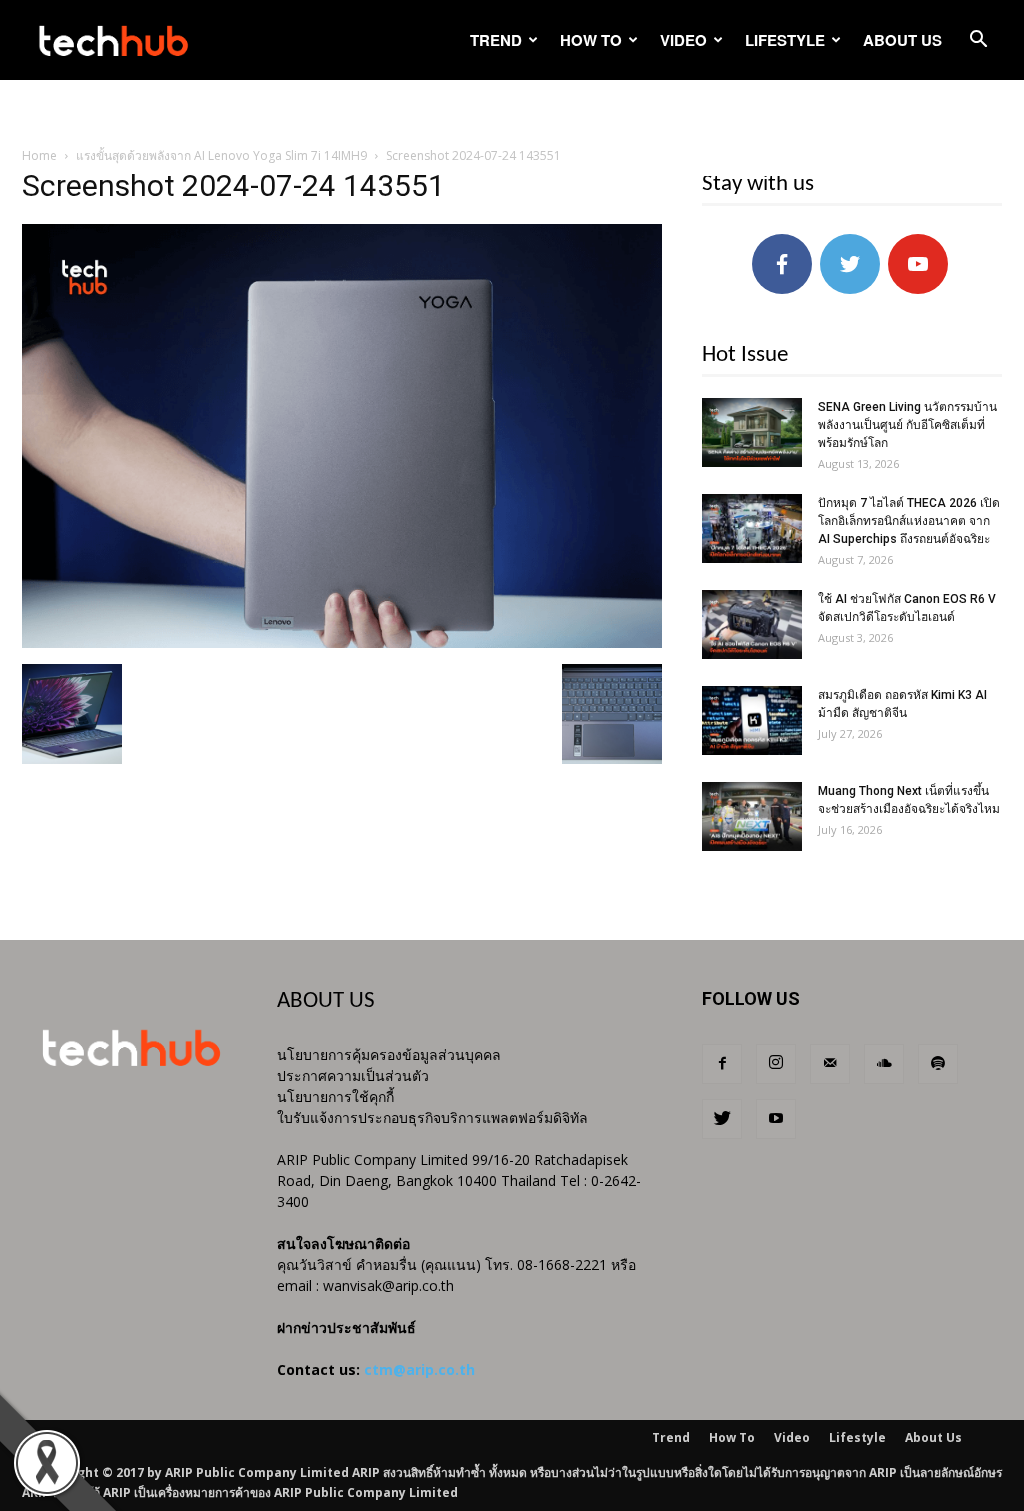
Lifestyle (785, 40)
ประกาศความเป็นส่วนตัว (353, 1075)
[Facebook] (722, 1064)
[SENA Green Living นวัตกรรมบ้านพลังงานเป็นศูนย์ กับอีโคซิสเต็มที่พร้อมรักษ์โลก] (752, 432)
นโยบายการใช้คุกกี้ (335, 1096)
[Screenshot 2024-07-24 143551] (342, 643)
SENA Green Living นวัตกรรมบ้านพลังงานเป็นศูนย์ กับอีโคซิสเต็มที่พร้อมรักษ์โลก (907, 425)
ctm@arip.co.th (419, 1369)
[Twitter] (722, 1119)
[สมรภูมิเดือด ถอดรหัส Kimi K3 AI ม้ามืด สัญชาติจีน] (752, 720)
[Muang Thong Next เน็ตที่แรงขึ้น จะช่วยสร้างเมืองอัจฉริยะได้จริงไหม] (752, 816)
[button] (978, 41)
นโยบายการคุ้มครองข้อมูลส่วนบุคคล (389, 1054)
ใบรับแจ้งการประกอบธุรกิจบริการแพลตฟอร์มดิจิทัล (432, 1117)
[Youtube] (776, 1119)
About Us (902, 40)
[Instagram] (776, 1064)
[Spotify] (938, 1064)
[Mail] (830, 1064)
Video (683, 40)
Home (39, 155)
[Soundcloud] (884, 1064)
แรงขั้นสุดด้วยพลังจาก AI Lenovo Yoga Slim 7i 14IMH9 (221, 155)
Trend (496, 40)
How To (591, 40)
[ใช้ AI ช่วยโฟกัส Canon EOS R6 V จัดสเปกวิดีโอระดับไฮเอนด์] (752, 624)
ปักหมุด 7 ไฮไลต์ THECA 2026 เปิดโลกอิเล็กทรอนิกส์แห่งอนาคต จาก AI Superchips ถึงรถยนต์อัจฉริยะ (909, 521)
